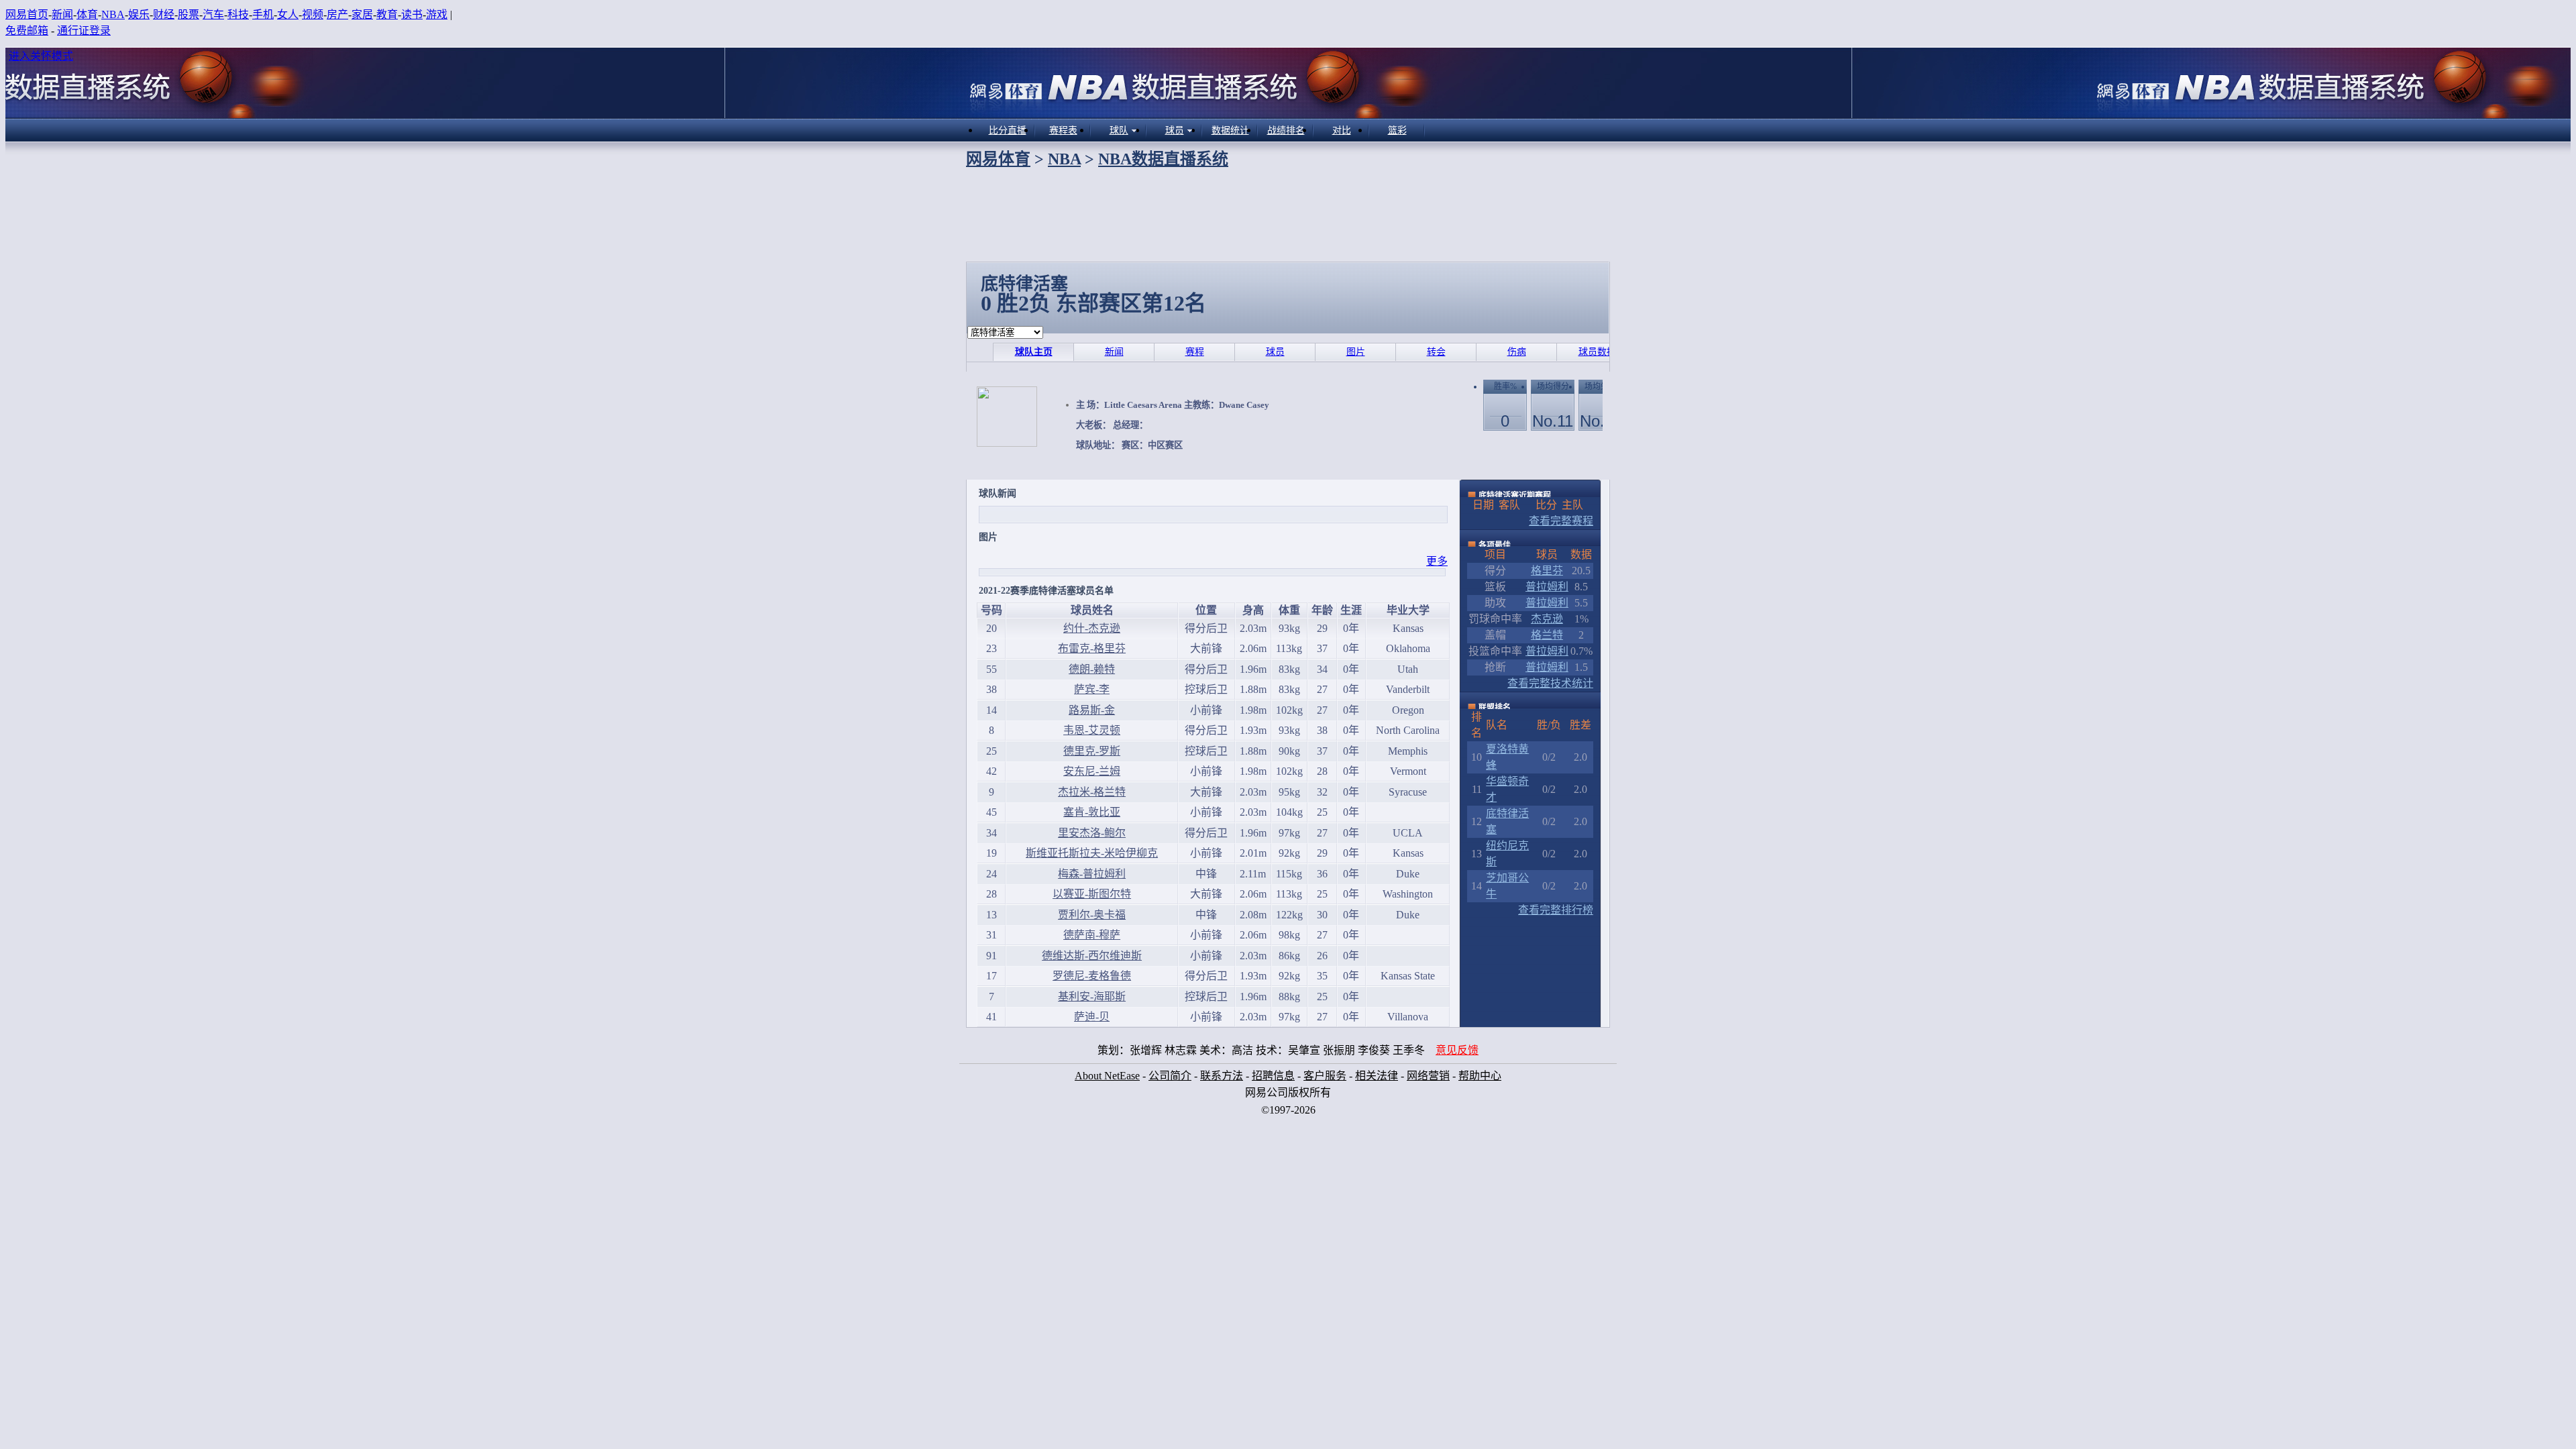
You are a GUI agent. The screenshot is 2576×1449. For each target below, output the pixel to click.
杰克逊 (1547, 619)
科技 (238, 14)
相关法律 (1377, 1076)
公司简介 (1170, 1076)
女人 (288, 14)
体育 (87, 14)
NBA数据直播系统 (1163, 159)
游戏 (437, 14)
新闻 (62, 14)
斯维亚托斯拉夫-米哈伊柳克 (1092, 853)
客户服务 (1325, 1076)
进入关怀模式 (41, 56)
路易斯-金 (1092, 710)
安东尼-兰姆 (1092, 771)
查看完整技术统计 (1550, 683)
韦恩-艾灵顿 (1092, 730)
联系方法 (1222, 1076)
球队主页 (1034, 352)
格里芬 (1547, 571)
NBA (113, 14)
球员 (1175, 130)
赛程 (1195, 352)
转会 (1436, 352)
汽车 (213, 14)
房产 (337, 14)
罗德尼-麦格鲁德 (1092, 976)
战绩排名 (1286, 130)
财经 (164, 14)
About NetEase (1107, 1076)
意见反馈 (1457, 1050)
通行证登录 (84, 31)
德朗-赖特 (1092, 669)
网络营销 (1428, 1076)
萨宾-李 (1092, 689)
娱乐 (139, 14)
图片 (1356, 352)
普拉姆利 (1547, 587)
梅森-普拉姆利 (1092, 874)
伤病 (1517, 352)
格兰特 (1547, 635)
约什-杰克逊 (1092, 628)
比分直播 (1008, 130)
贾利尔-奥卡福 (1092, 915)
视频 (313, 14)
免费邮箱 (27, 31)
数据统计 (1230, 130)
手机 (263, 14)
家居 (362, 14)
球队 (1119, 130)
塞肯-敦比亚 (1092, 812)
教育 (387, 14)
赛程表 (1063, 130)
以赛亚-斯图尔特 (1092, 894)
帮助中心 (1480, 1076)
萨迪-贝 (1092, 1017)
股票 (189, 14)
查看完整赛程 (1561, 521)
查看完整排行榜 (1556, 910)
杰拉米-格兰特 (1092, 792)
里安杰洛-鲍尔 (1092, 833)
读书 (412, 14)
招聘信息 (1273, 1076)
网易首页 (27, 14)
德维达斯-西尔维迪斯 (1092, 956)
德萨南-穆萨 (1092, 935)
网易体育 (998, 159)
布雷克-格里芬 (1092, 648)
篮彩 (1397, 130)
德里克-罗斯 (1092, 751)
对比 (1342, 130)
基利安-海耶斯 (1092, 997)
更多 (1437, 561)
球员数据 (1597, 352)
